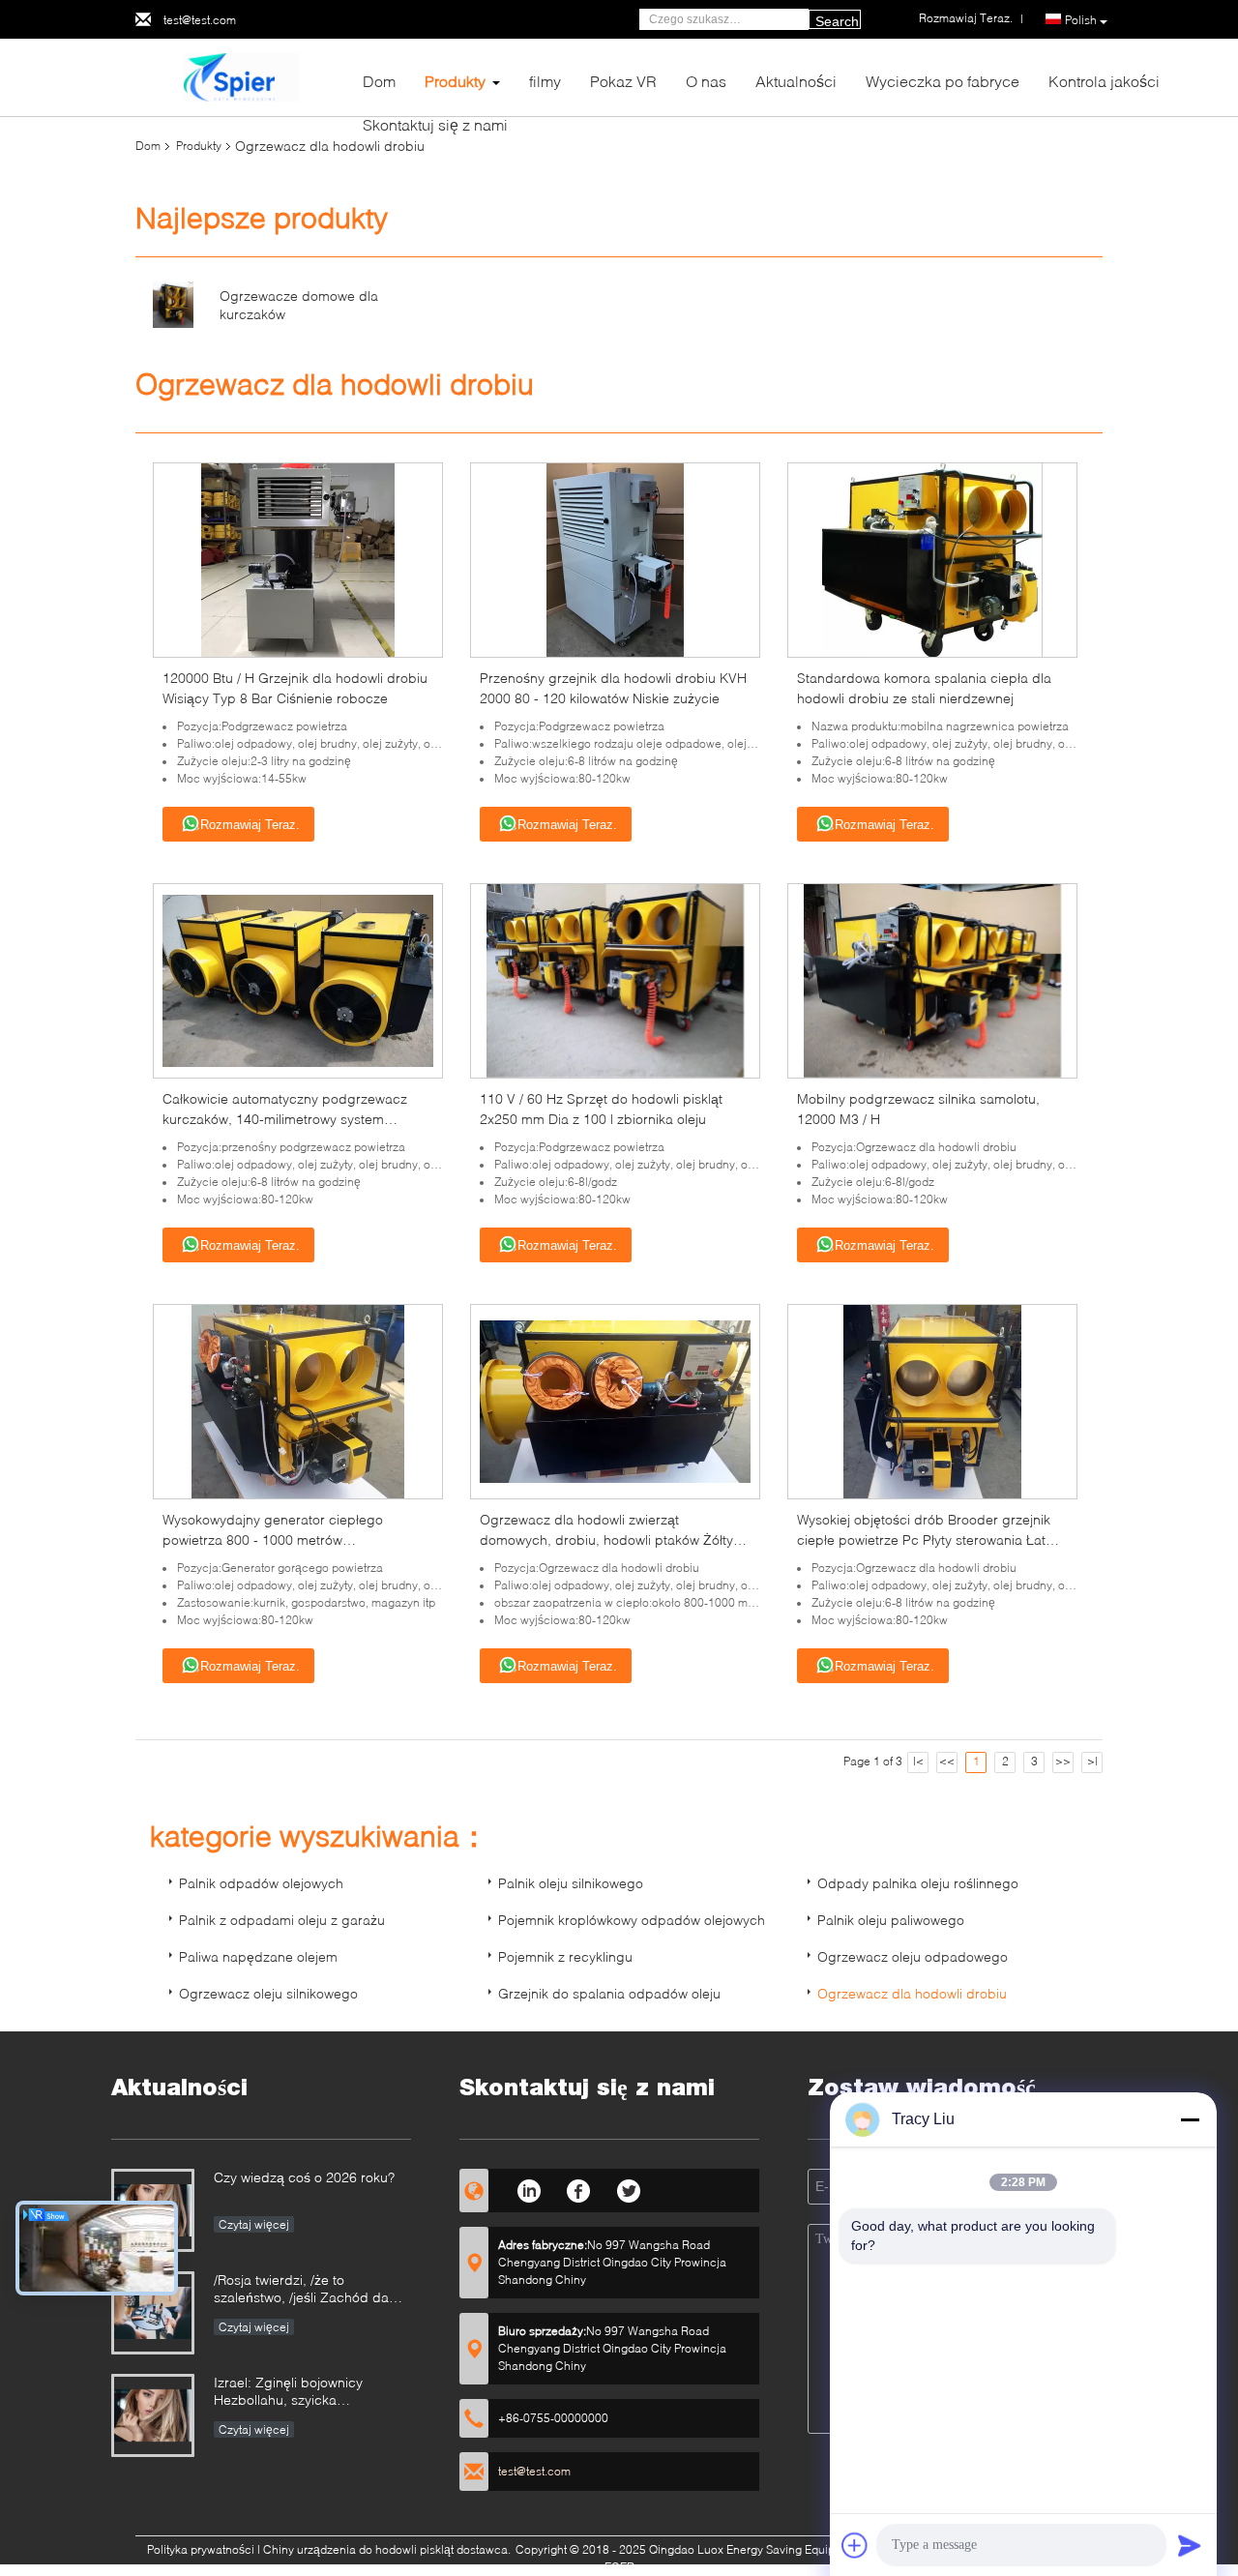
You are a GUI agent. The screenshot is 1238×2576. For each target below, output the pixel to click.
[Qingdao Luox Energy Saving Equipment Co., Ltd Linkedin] (529, 2188)
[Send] (1190, 2545)
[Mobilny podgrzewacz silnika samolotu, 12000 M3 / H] (933, 979)
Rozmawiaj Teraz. (250, 825)
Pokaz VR (623, 81)
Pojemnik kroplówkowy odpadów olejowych (632, 1920)
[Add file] (855, 2545)
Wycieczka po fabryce (943, 81)
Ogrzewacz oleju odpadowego (913, 1956)
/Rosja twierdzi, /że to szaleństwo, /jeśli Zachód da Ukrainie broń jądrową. (301, 2290)
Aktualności (796, 81)
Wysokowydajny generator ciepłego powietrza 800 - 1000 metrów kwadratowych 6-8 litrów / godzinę (273, 1540)
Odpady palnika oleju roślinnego (918, 1883)
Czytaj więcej (254, 2224)
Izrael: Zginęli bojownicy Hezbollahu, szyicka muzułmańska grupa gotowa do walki (312, 2393)
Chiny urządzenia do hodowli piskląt (358, 2549)
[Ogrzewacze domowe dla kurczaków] (173, 303)
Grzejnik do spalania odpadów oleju (609, 1993)
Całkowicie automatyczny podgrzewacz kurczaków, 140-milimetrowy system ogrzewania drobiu (285, 1119)
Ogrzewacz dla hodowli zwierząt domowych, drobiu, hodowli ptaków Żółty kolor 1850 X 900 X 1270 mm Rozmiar (606, 1540)
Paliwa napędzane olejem (258, 1956)
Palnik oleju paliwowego (891, 1920)
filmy (545, 81)
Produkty (455, 81)
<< (947, 1761)
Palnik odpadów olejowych (261, 1883)
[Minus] (1190, 2119)
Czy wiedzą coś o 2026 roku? (304, 2177)
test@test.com (200, 20)
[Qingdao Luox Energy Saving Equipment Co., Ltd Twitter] (629, 2188)
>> (1063, 1761)
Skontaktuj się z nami (435, 124)
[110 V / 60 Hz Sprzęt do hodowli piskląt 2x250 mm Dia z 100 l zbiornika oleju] (616, 979)
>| (1092, 1761)
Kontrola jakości (1104, 81)
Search (837, 21)
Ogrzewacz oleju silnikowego (268, 1993)
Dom (379, 81)
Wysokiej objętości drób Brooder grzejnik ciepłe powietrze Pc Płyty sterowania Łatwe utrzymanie (930, 1540)
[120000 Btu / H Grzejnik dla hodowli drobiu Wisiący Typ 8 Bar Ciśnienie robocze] (298, 559)
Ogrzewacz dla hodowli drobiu (912, 1993)
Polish (1081, 20)
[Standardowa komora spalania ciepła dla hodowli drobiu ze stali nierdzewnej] (932, 559)
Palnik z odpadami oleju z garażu (282, 1920)
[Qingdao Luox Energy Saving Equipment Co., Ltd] (242, 76)
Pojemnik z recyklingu (565, 1956)
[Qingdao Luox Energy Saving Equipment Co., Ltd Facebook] (579, 2188)
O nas (706, 81)
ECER (619, 2567)
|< (918, 1761)
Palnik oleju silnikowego (571, 1883)
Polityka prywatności (201, 2549)
